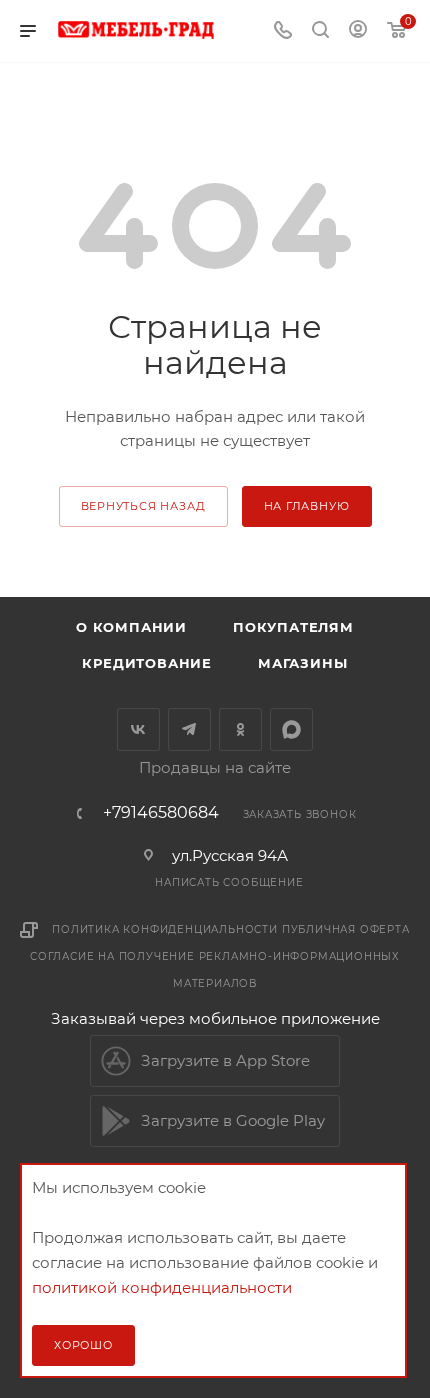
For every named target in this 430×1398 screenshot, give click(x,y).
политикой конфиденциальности (162, 1287)
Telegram (189, 729)
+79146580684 (161, 813)
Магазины (302, 663)
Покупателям (293, 627)
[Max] (291, 729)
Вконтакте (138, 729)
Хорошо (83, 1345)
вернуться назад (143, 506)
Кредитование (147, 663)
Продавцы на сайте (215, 767)
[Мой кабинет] (358, 31)
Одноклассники (240, 729)
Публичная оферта (346, 929)
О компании (131, 627)
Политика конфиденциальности (165, 929)
